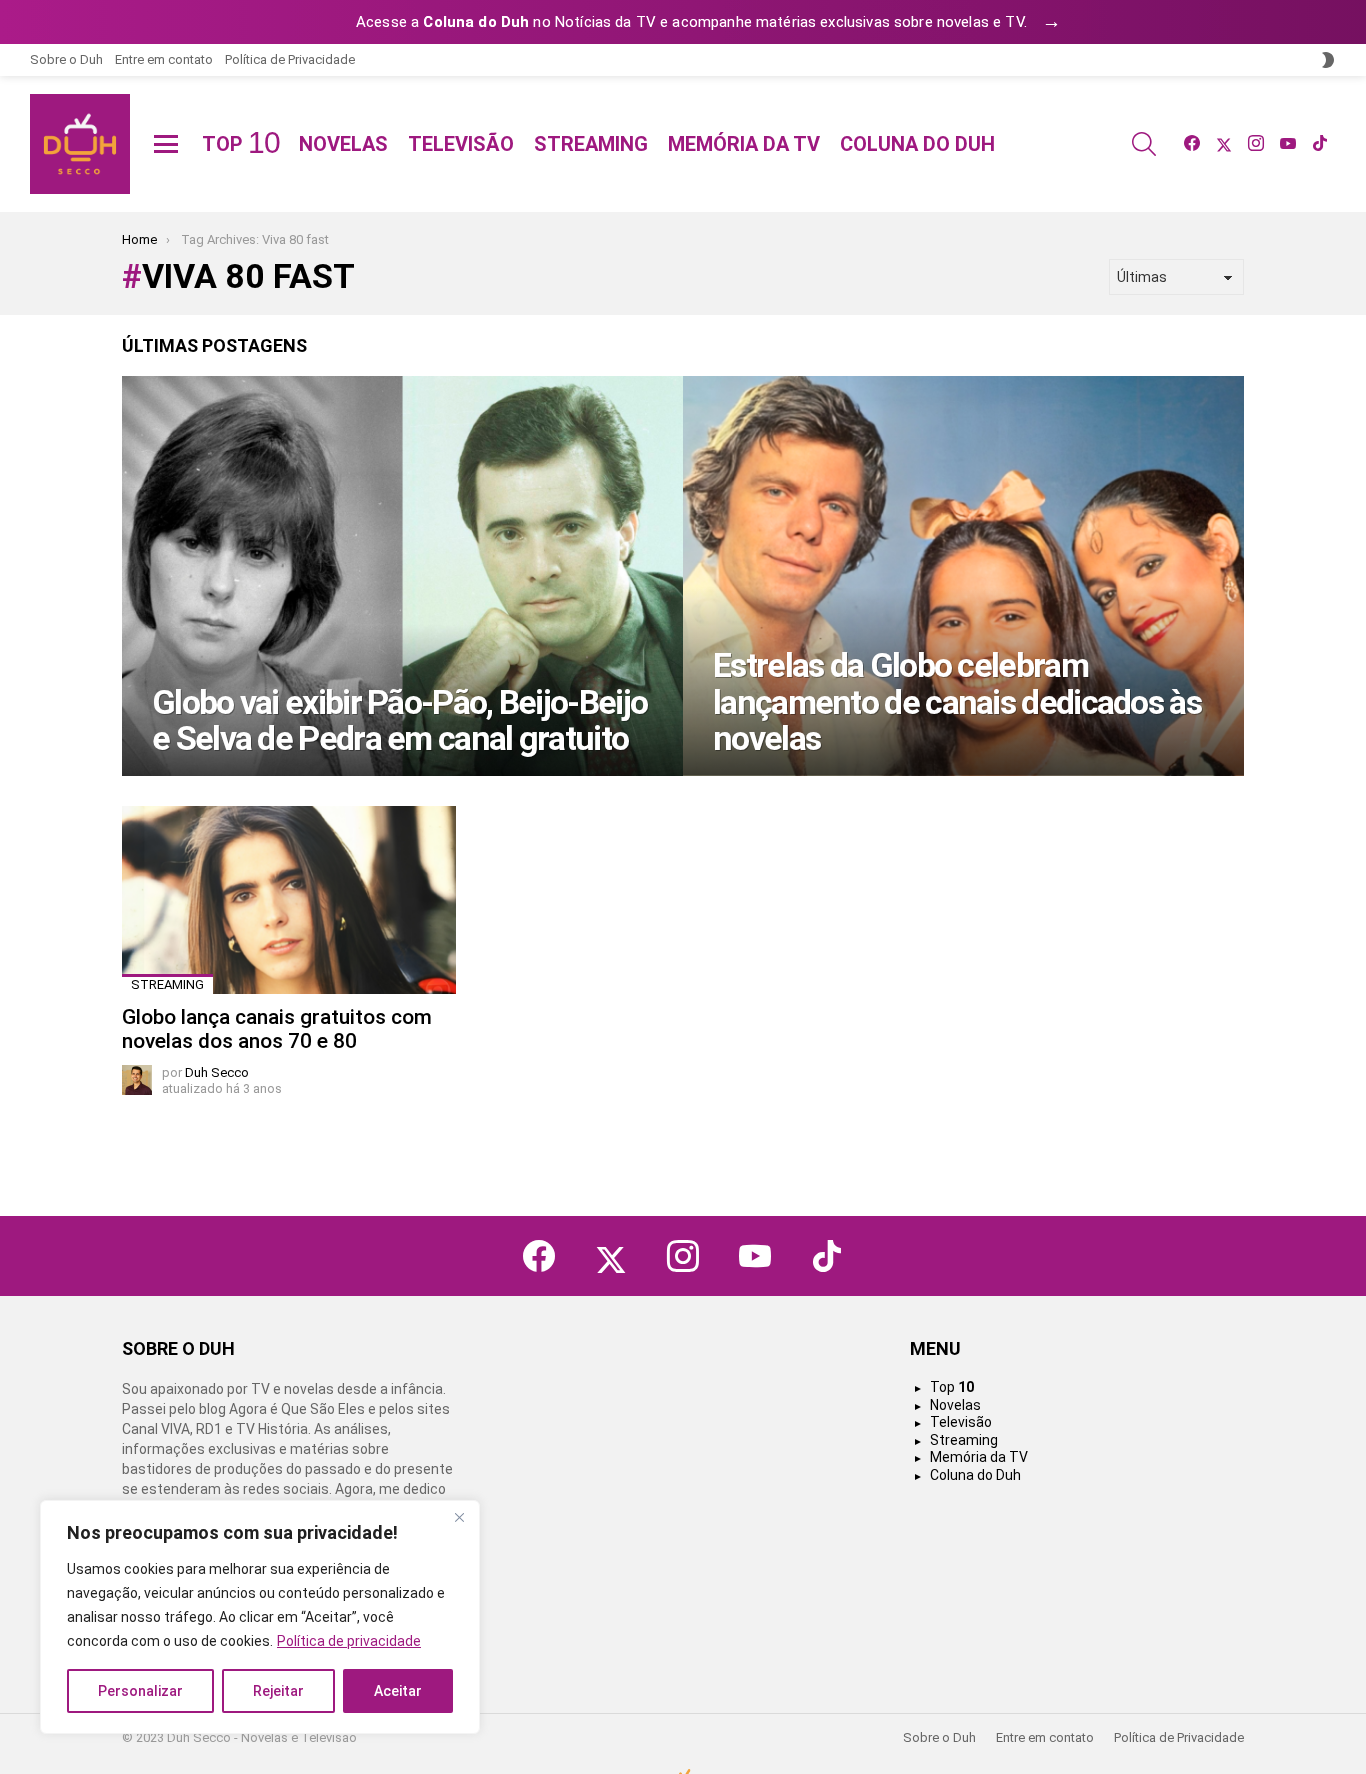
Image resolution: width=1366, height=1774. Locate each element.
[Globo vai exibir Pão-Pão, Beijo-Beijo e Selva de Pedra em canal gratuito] (402, 576)
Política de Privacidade (290, 59)
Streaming (591, 144)
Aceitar (398, 1691)
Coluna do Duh (917, 144)
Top (240, 144)
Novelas (343, 144)
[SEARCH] (1144, 144)
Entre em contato (164, 59)
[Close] (459, 1517)
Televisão (461, 144)
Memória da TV (744, 144)
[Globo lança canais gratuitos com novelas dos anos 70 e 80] (289, 900)
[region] (260, 1617)
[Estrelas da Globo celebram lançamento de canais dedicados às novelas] (963, 576)
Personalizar (140, 1691)
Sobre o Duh (66, 59)
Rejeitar (278, 1691)
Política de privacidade (349, 1641)
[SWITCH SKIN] (1328, 60)
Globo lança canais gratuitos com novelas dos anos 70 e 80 (277, 1029)
